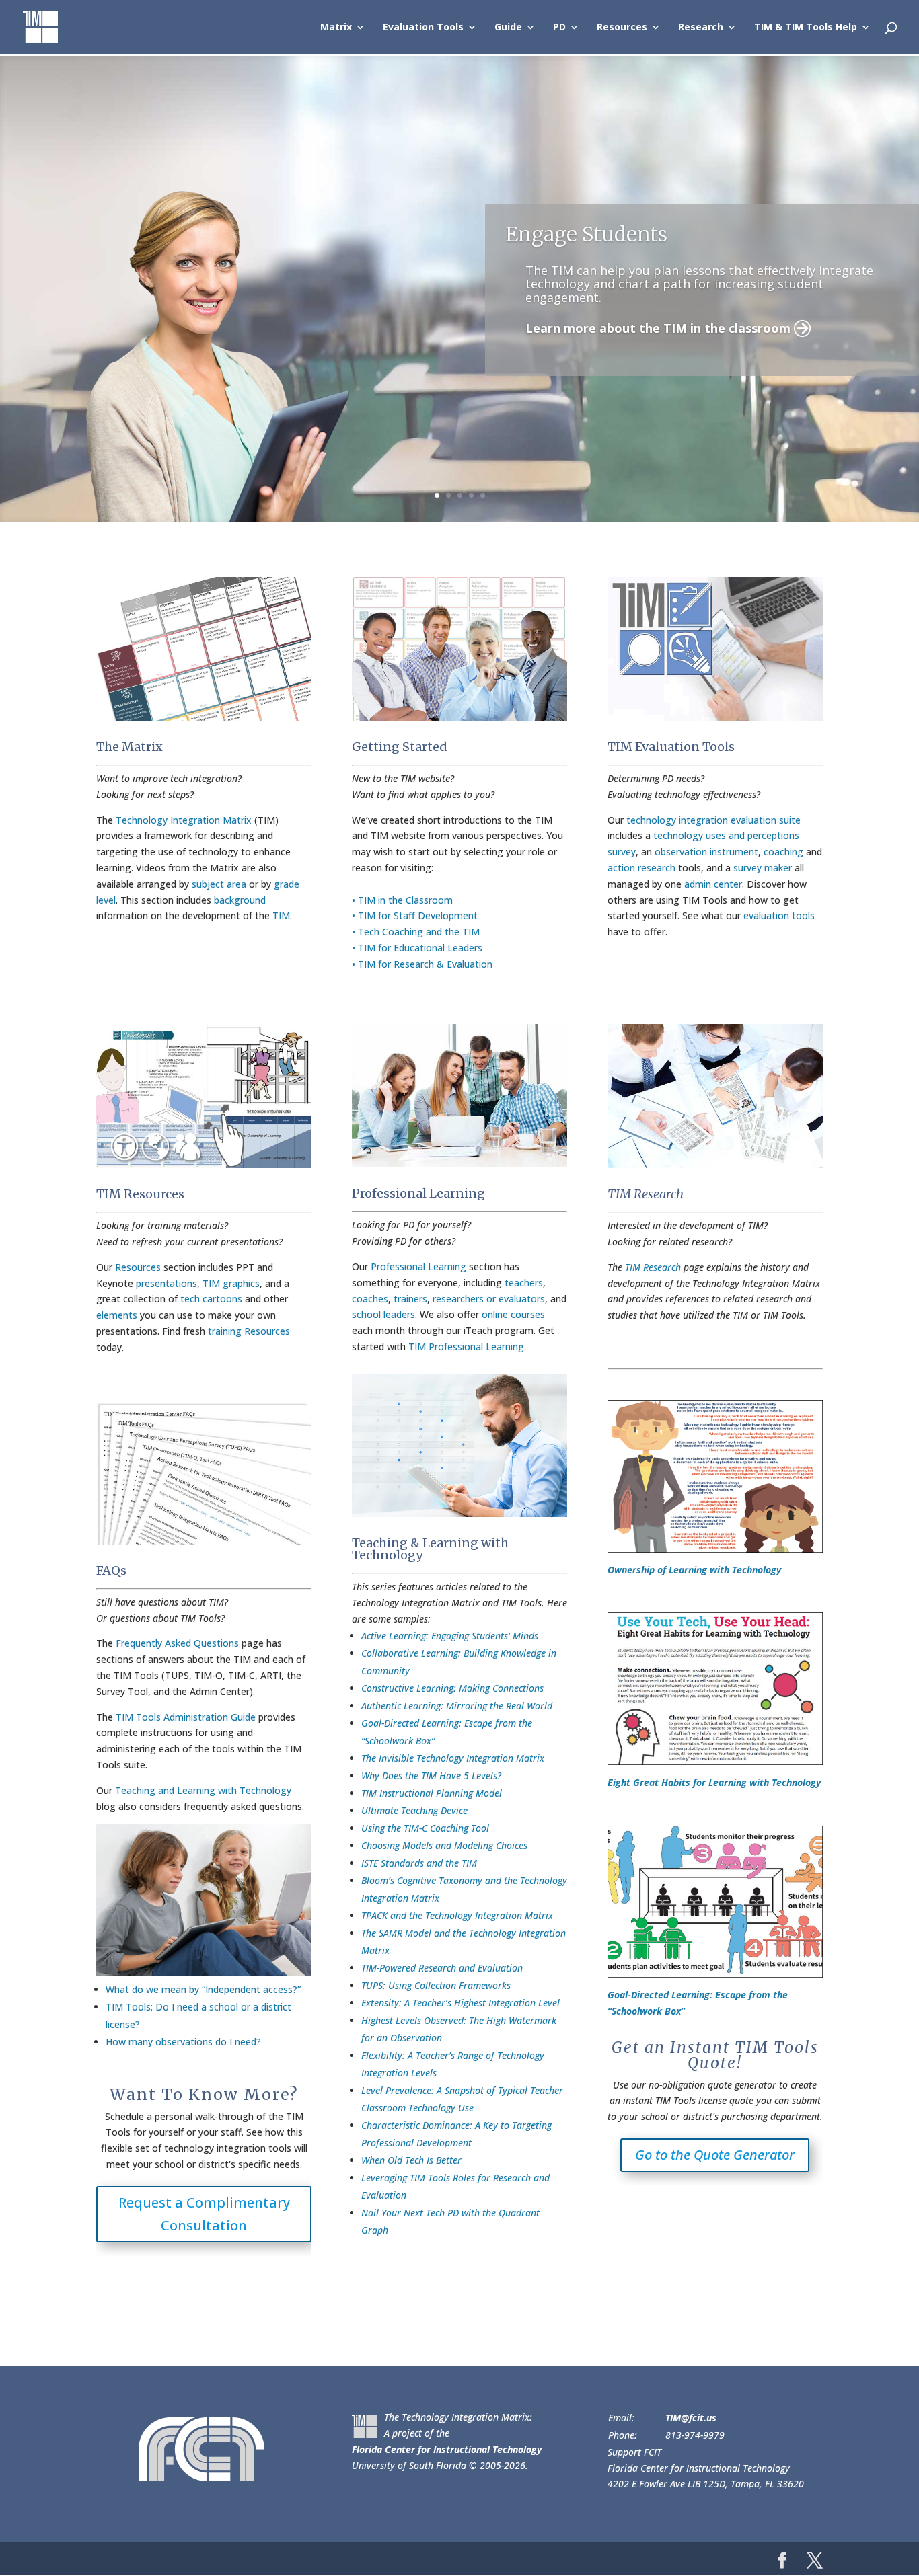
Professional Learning (418, 1193)
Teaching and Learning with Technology (203, 1790)
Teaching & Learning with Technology (430, 1549)
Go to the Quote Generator (715, 2155)
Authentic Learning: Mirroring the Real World (457, 1706)
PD (559, 28)
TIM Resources (140, 1194)
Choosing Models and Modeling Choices (444, 1845)
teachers (524, 1283)
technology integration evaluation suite (713, 820)
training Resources (249, 1331)
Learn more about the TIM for (664, 366)
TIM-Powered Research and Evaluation (442, 1968)
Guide (508, 28)
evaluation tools (779, 915)
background (240, 900)
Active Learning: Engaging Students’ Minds (450, 1636)
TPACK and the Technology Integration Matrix (457, 1915)
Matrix (336, 28)
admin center (713, 884)
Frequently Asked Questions (177, 1643)
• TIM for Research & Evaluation (422, 964)
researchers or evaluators (489, 1299)
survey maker (763, 868)
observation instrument (706, 852)
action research (641, 868)
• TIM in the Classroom (402, 900)
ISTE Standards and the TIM (419, 1863)
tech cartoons (211, 1299)
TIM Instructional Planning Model (432, 1793)
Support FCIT (634, 2452)
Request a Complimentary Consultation (204, 2214)
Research (701, 28)
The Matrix (130, 747)
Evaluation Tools (423, 28)
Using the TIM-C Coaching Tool (425, 1828)
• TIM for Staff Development (415, 915)
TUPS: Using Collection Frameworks (436, 1985)
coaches (370, 1299)
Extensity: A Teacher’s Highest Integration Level (461, 2003)
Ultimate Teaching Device (414, 1810)
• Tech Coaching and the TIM (416, 932)
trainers (410, 1299)
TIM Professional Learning (466, 1346)
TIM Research (646, 1194)
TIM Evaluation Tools (671, 747)
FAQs (111, 1570)
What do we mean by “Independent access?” (203, 1989)
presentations (167, 1283)
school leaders (383, 1314)
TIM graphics (231, 1283)
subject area (219, 884)
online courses (513, 1314)
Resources (622, 28)
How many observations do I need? (183, 2042)
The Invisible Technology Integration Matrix (453, 1758)
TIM (281, 915)
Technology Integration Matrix (184, 820)
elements (117, 1315)
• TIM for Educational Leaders (417, 948)
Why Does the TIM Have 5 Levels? (431, 1775)
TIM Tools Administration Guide (186, 1717)
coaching (783, 852)
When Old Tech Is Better (411, 2160)
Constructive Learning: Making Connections (452, 1688)
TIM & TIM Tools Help (806, 28)
